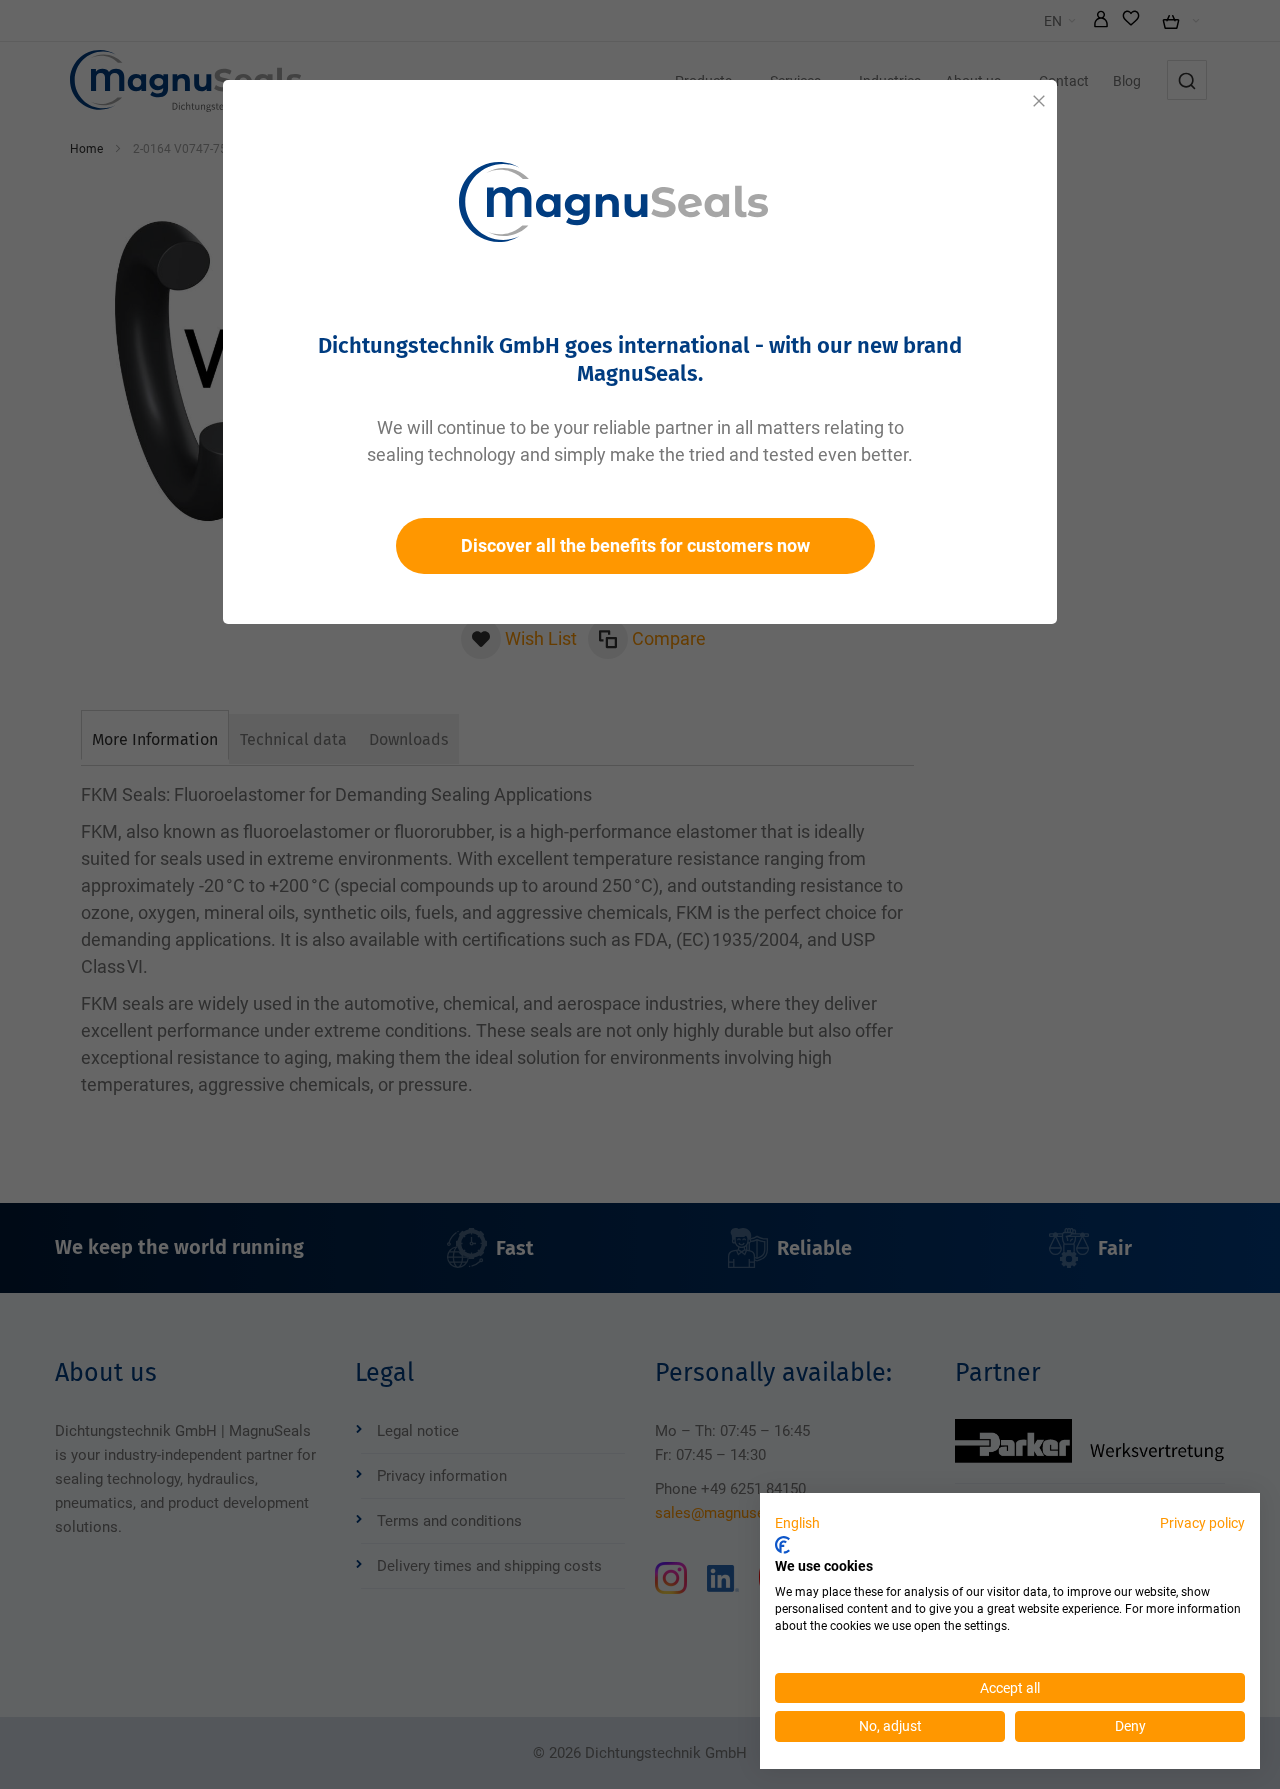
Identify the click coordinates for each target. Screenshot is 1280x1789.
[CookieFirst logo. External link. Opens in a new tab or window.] (782, 1545)
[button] (797, 1524)
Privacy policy (1202, 1523)
